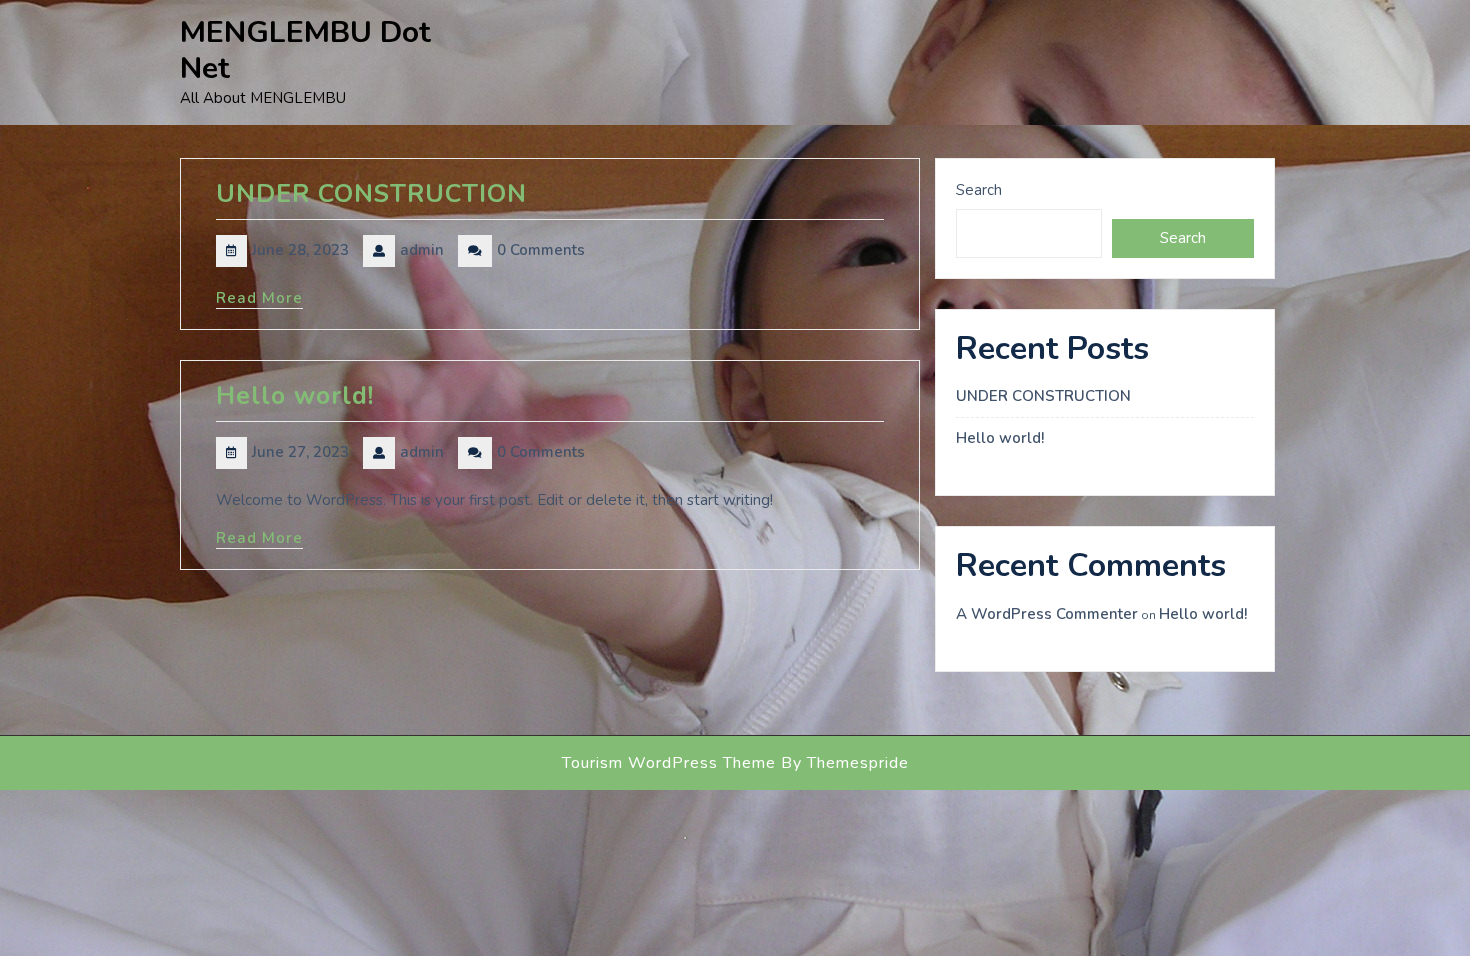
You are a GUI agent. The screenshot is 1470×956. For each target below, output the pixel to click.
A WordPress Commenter (1047, 614)
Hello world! (295, 396)
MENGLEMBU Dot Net (305, 50)
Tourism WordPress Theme (669, 763)
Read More (259, 298)
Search (979, 190)
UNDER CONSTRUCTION (371, 194)
